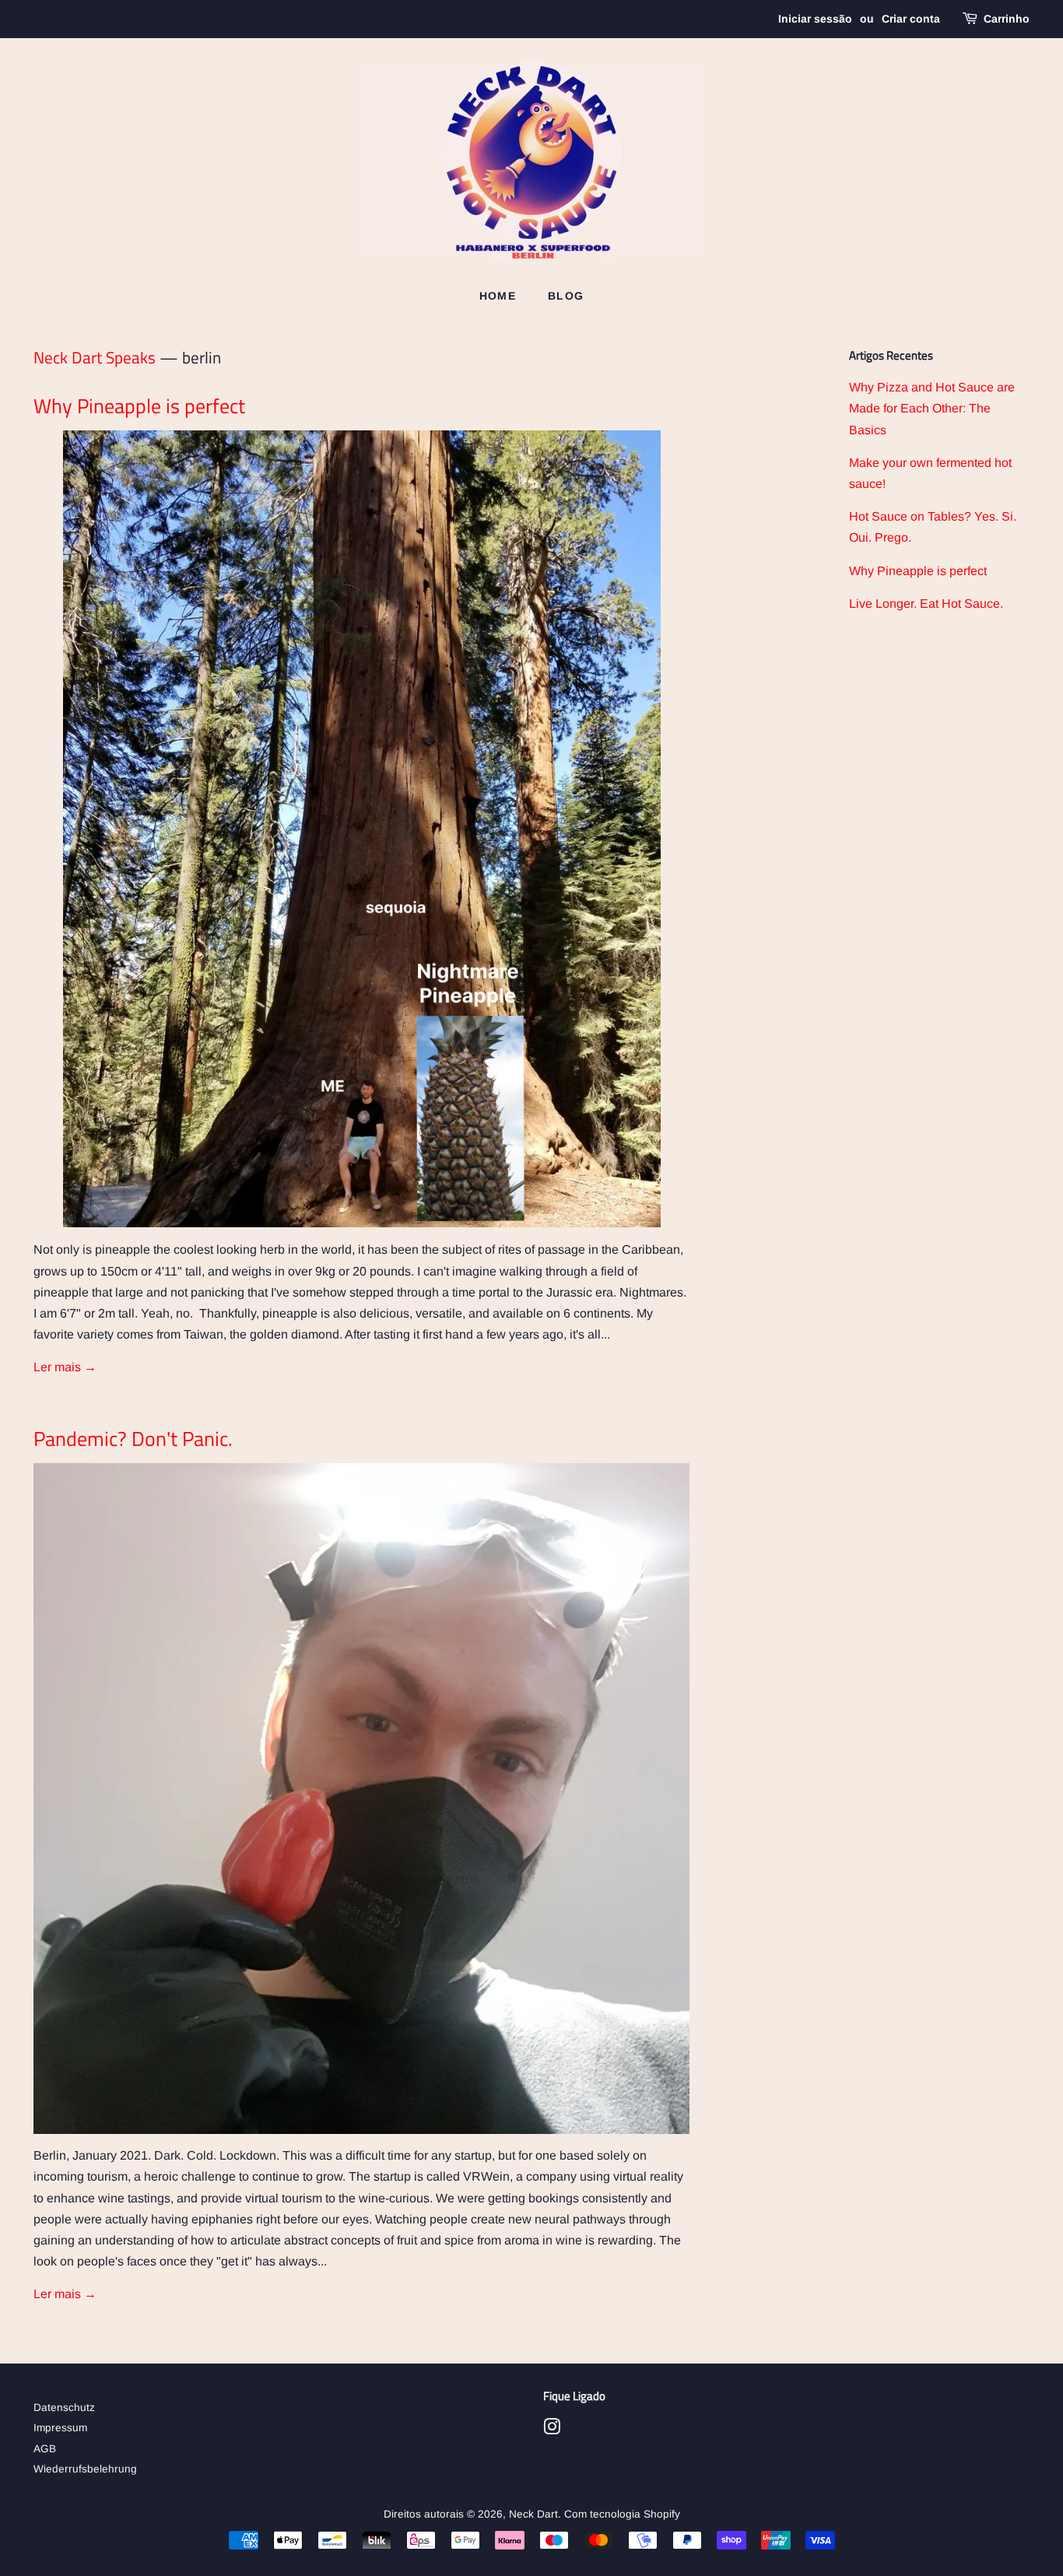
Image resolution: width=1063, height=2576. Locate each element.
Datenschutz (64, 2408)
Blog (566, 296)
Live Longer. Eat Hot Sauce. (926, 604)
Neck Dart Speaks (95, 357)
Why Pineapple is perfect (139, 406)
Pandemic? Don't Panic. (133, 1439)
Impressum (60, 2428)
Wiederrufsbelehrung (85, 2469)
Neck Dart (533, 2514)
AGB (45, 2449)
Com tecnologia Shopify (622, 2514)
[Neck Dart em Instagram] (552, 2430)
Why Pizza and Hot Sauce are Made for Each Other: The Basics (932, 408)
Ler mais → (65, 1367)
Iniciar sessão (815, 19)
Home (498, 296)
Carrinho (1007, 19)
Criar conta (911, 19)
